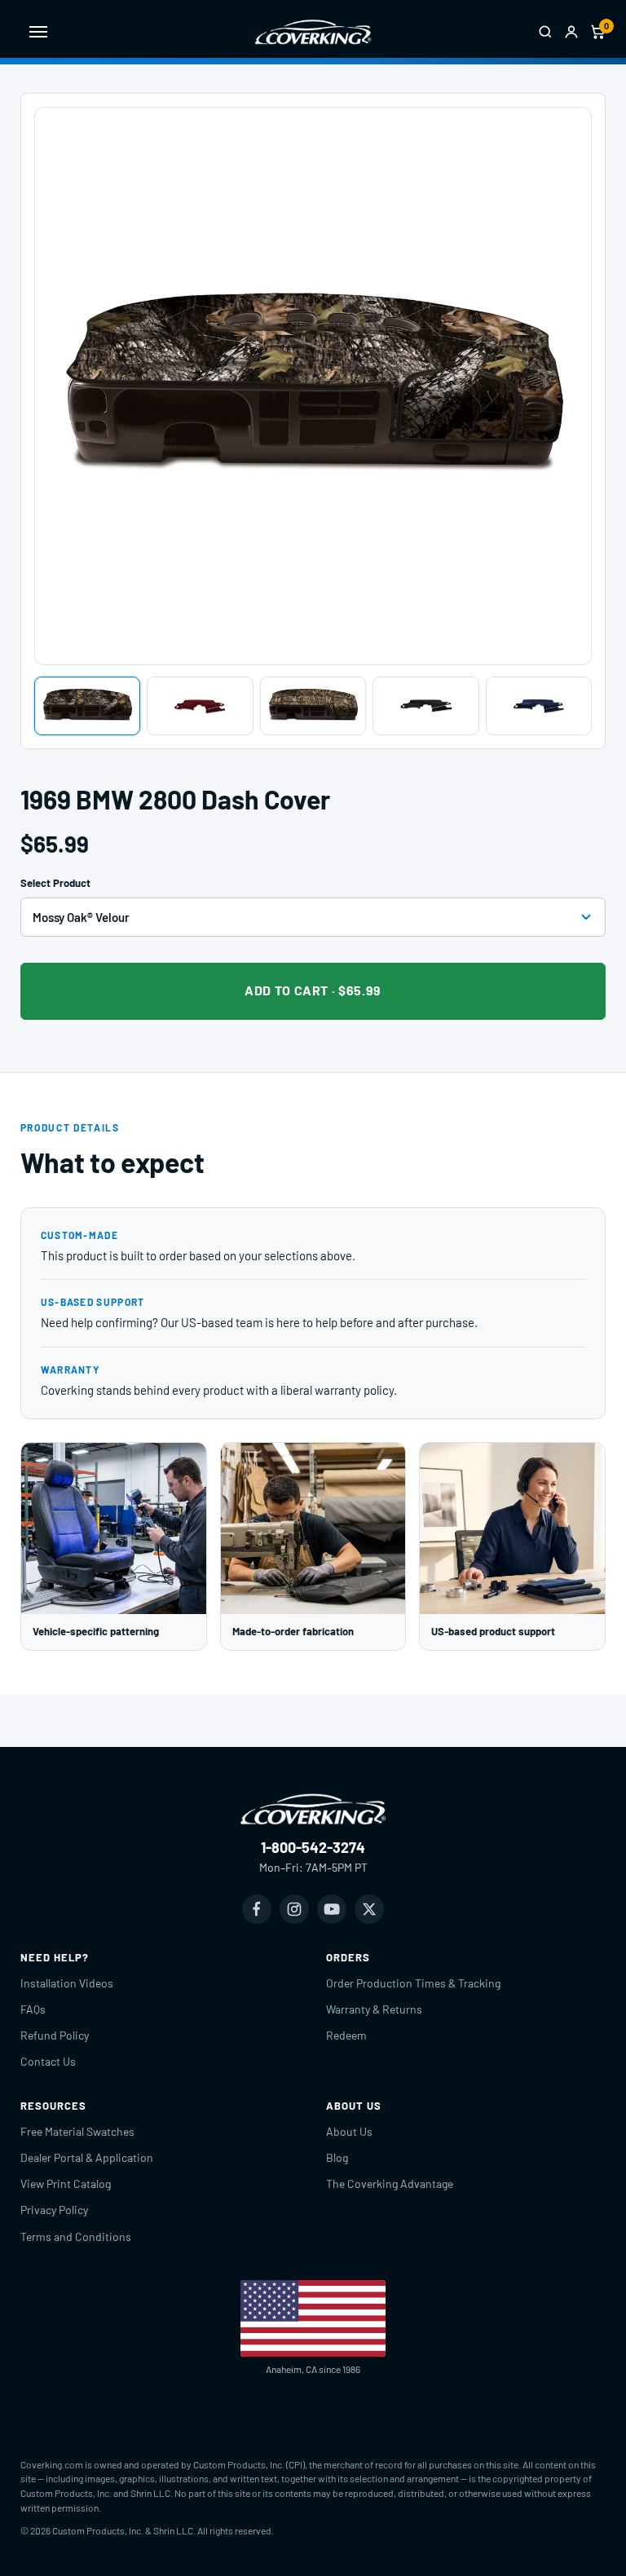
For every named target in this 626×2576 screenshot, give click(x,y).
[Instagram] (294, 1909)
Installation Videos (67, 1983)
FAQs (33, 2009)
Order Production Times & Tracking (413, 1983)
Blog (337, 2157)
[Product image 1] (88, 706)
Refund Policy (55, 2035)
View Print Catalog (66, 2183)
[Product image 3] (313, 706)
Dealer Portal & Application (87, 2157)
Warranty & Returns (374, 2009)
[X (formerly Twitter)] (369, 1909)
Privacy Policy (54, 2210)
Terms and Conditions (76, 2236)
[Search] (545, 32)
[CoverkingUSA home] (313, 32)
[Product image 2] (200, 706)
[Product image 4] (426, 706)
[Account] (571, 32)
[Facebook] (257, 1909)
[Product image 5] (539, 706)
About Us (349, 2131)
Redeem (346, 2035)
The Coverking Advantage (390, 2183)
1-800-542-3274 (313, 1847)
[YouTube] (332, 1909)
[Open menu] (38, 32)
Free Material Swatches (77, 2131)
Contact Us (48, 2061)
